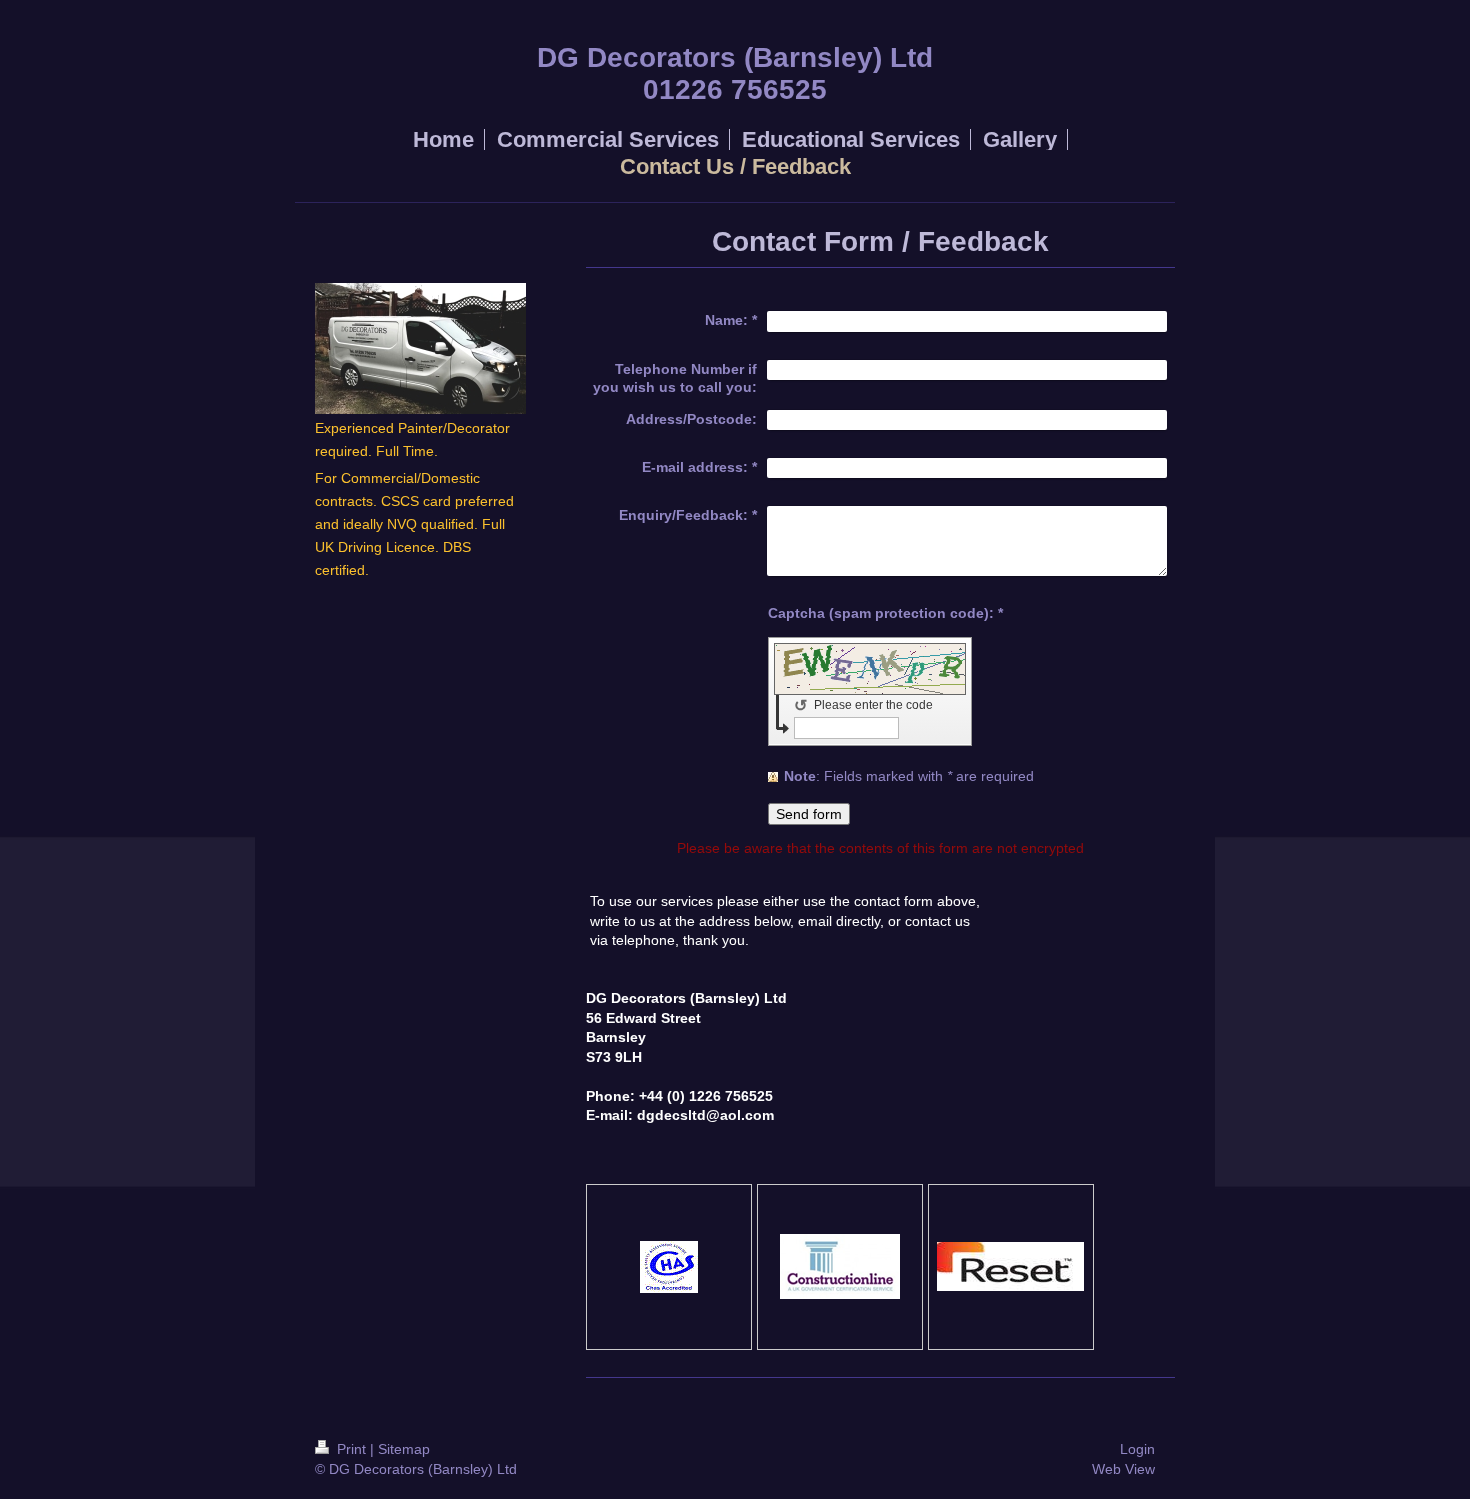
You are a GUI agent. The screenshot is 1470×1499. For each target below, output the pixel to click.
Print (351, 1449)
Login (1137, 1449)
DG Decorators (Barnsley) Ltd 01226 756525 (735, 73)
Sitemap (404, 1449)
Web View (1123, 1469)
